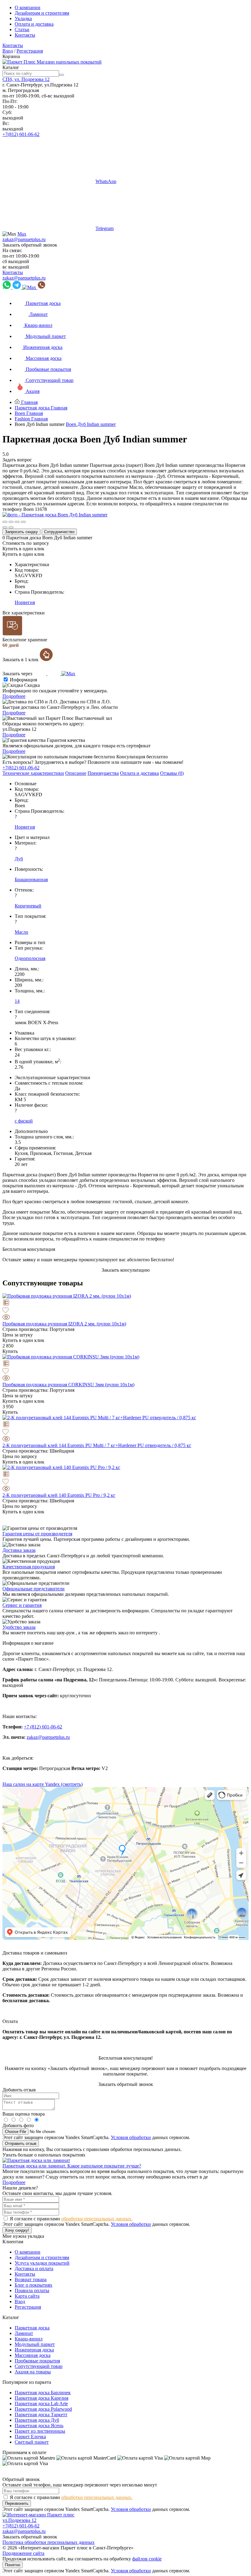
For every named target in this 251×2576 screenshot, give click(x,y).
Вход (8, 51)
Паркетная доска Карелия (41, 2398)
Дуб (19, 859)
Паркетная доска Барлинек (43, 2393)
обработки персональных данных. (97, 2219)
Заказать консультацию (126, 1270)
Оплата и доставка (34, 24)
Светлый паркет (32, 2442)
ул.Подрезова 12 (19, 2520)
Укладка (23, 18)
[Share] (11, 522)
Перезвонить (17, 2503)
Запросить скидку (21, 532)
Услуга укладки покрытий (42, 2263)
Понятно (13, 2565)
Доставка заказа (19, 1550)
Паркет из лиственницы (40, 2431)
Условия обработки (131, 2137)
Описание (76, 773)
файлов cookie (147, 2559)
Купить (10, 1351)
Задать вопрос (17, 460)
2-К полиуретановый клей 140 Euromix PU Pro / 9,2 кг (59, 1495)
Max (22, 234)
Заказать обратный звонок (30, 245)
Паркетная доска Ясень (39, 2426)
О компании (28, 7)
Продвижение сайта (23, 2553)
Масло (21, 932)
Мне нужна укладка (23, 2236)
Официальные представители (34, 1589)
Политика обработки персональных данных (49, 2542)
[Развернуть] (17, 522)
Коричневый (28, 906)
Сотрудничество (59, 532)
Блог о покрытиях (34, 2285)
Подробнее (14, 696)
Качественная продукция (29, 1567)
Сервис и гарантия (22, 1605)
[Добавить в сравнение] (125, 1303)
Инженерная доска (34, 2350)
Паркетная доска (32, 2328)
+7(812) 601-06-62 (21, 134)
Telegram (105, 228)
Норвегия (25, 602)
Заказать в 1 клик (21, 660)
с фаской (24, 1121)
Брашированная (31, 879)
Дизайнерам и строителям (42, 13)
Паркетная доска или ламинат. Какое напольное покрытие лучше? (72, 2166)
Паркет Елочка (30, 2437)
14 (17, 1001)
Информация (23, 680)
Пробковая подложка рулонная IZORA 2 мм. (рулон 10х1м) (64, 1324)
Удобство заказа (19, 1627)
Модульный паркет (35, 2344)
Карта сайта (27, 2296)
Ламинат (24, 2333)
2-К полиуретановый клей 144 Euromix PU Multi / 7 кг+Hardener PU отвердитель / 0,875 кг (97, 1445)
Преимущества (103, 773)
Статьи (22, 29)
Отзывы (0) (172, 773)
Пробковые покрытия (37, 2361)
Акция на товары (33, 2372)
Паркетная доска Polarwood (43, 2409)
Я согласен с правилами (71, 2219)
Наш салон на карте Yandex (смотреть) (43, 1784)
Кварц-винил (29, 2339)
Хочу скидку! (17, 2230)
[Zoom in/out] (23, 522)
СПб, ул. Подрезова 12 (26, 79)
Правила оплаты (32, 2290)
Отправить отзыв (21, 2144)
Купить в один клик (23, 549)
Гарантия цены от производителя (37, 1534)
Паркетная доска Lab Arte (41, 2404)
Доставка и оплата (34, 2268)
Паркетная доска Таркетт (41, 2415)
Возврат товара (31, 2279)
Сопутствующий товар (39, 2366)
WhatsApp (106, 181)
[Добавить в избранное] (125, 1311)
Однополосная (30, 958)
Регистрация (30, 51)
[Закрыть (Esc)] (5, 522)
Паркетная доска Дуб (37, 2420)
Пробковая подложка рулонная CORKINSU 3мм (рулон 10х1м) (68, 1385)
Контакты (25, 35)
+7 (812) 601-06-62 (43, 1727)
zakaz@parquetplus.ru (24, 239)
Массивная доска (33, 2355)
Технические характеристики (33, 773)
